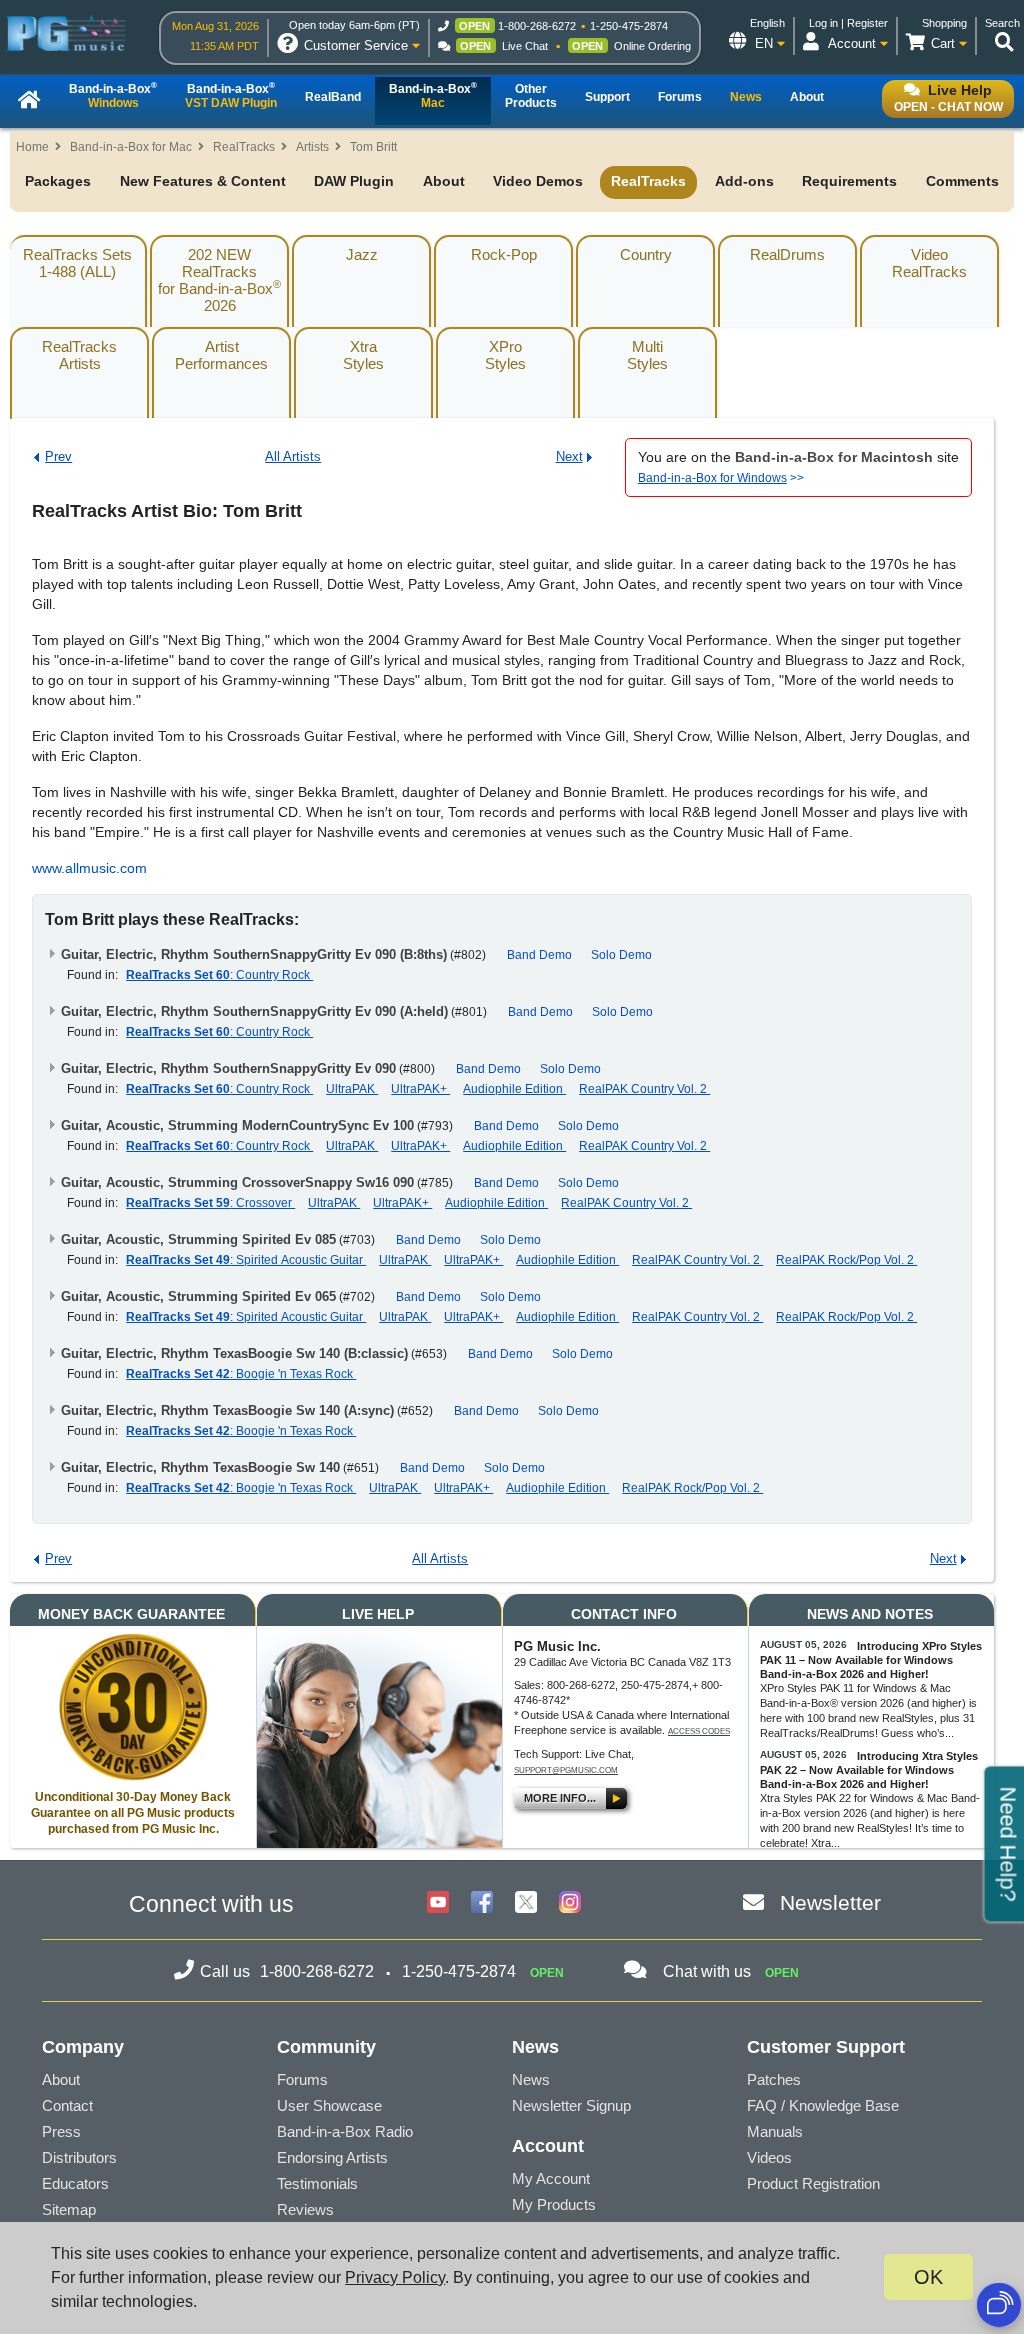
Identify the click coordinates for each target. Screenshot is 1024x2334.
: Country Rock (219, 975)
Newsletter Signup (571, 2105)
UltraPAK (352, 1089)
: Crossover (210, 1203)
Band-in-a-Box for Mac (131, 147)
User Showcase (329, 2105)
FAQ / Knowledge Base (823, 2105)
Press (61, 2131)
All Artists (293, 456)
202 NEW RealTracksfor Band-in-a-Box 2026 (219, 280)
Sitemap (69, 2209)
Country (646, 254)
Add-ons (744, 181)
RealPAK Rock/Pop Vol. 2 (846, 1260)
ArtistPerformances (221, 355)
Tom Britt (373, 147)
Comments (962, 181)
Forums (302, 2079)
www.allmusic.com (89, 868)
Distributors (79, 2157)
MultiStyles (647, 355)
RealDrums (787, 254)
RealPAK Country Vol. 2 (644, 1089)
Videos (769, 2157)
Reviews (305, 2209)
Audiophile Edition (514, 1089)
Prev (58, 456)
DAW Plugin (354, 181)
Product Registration (813, 2183)
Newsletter (830, 1902)
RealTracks (244, 147)
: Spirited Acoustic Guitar (246, 1260)
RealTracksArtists (79, 355)
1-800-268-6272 (537, 26)
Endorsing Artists (332, 2157)
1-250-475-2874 (629, 26)
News (531, 2079)
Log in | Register (848, 23)
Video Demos (538, 181)
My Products (554, 2204)
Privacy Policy (395, 2277)
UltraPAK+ (420, 1089)
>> (721, 478)
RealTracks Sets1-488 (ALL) (77, 263)
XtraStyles (363, 355)
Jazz (362, 254)
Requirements (849, 181)
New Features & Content (203, 181)
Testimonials (317, 2183)
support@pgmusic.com (566, 1770)
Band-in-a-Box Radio (345, 2131)
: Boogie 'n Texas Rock (241, 1374)
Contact (67, 2105)
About (444, 181)
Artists (312, 147)
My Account (551, 2178)
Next (569, 456)
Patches (774, 2079)
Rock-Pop (504, 254)
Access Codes (699, 1731)
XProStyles (505, 355)
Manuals (775, 2131)
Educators (75, 2183)
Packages (58, 181)
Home (32, 147)
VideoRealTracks (929, 263)
